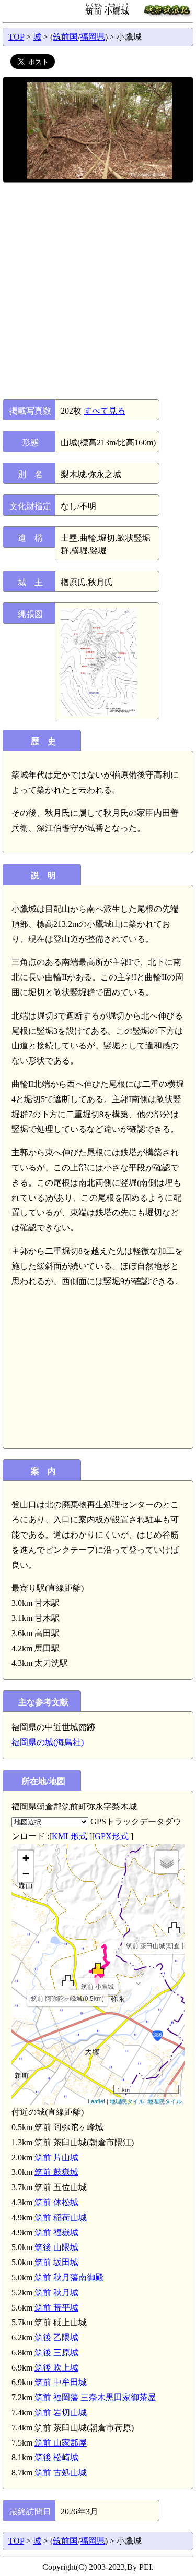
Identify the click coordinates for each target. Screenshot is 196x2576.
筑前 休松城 (56, 2202)
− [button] (26, 1874)
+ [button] (26, 1858)
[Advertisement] (98, 291)
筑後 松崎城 (56, 2457)
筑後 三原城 (56, 2353)
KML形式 (70, 1836)
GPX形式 (112, 1836)
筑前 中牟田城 (61, 2382)
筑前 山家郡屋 (61, 2443)
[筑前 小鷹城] (98, 1968)
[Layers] (167, 1862)
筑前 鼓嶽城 (56, 2172)
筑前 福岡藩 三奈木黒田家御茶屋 (95, 2397)
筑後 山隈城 (56, 2247)
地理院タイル (127, 2101)
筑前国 (65, 37)
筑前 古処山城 (61, 2472)
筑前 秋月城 (56, 2293)
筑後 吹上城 (56, 2368)
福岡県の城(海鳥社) (48, 1742)
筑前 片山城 (56, 2157)
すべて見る (105, 411)
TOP (16, 37)
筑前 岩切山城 (61, 2412)
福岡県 (93, 37)
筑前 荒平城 (56, 2308)
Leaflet (96, 2101)
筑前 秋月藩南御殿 (69, 2277)
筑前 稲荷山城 (61, 2217)
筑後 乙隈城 (56, 2337)
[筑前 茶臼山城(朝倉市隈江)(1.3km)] (174, 1927)
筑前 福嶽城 (56, 2233)
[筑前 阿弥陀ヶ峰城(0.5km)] (68, 1980)
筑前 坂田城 (56, 2262)
